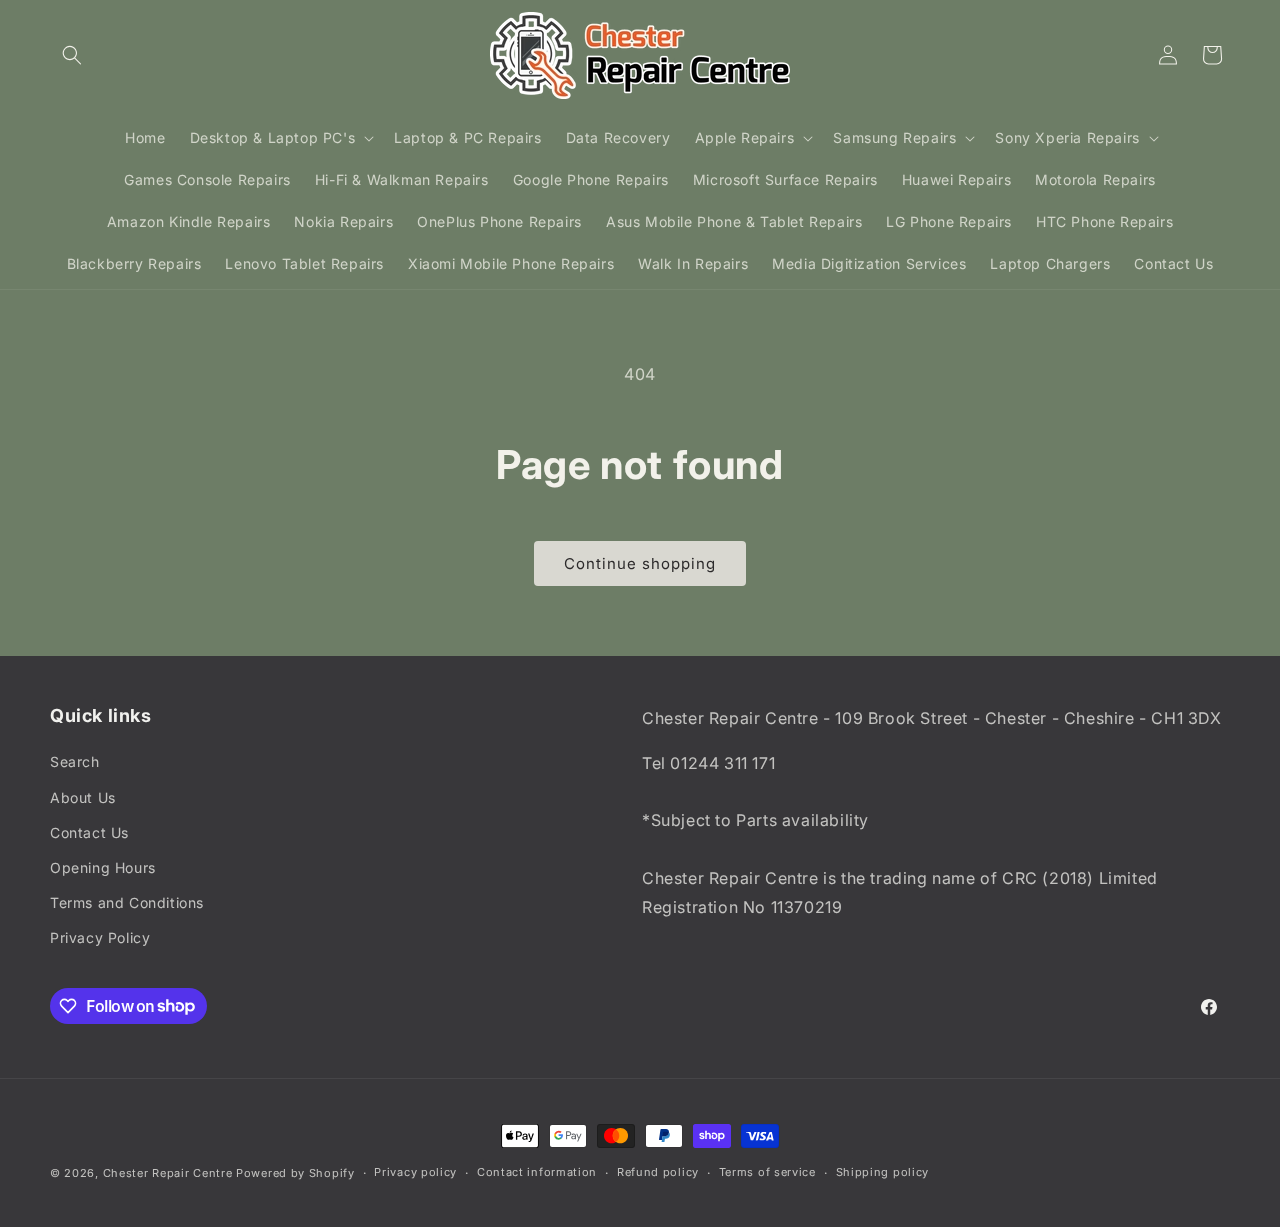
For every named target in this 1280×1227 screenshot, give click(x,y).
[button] (72, 55)
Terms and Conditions (127, 902)
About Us (83, 797)
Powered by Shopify (295, 1173)
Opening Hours (103, 867)
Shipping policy (883, 1172)
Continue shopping (640, 563)
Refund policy (658, 1172)
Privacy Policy (100, 937)
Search (75, 761)
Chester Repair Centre (168, 1173)
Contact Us (89, 832)
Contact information (537, 1172)
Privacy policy (415, 1172)
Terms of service (767, 1172)
